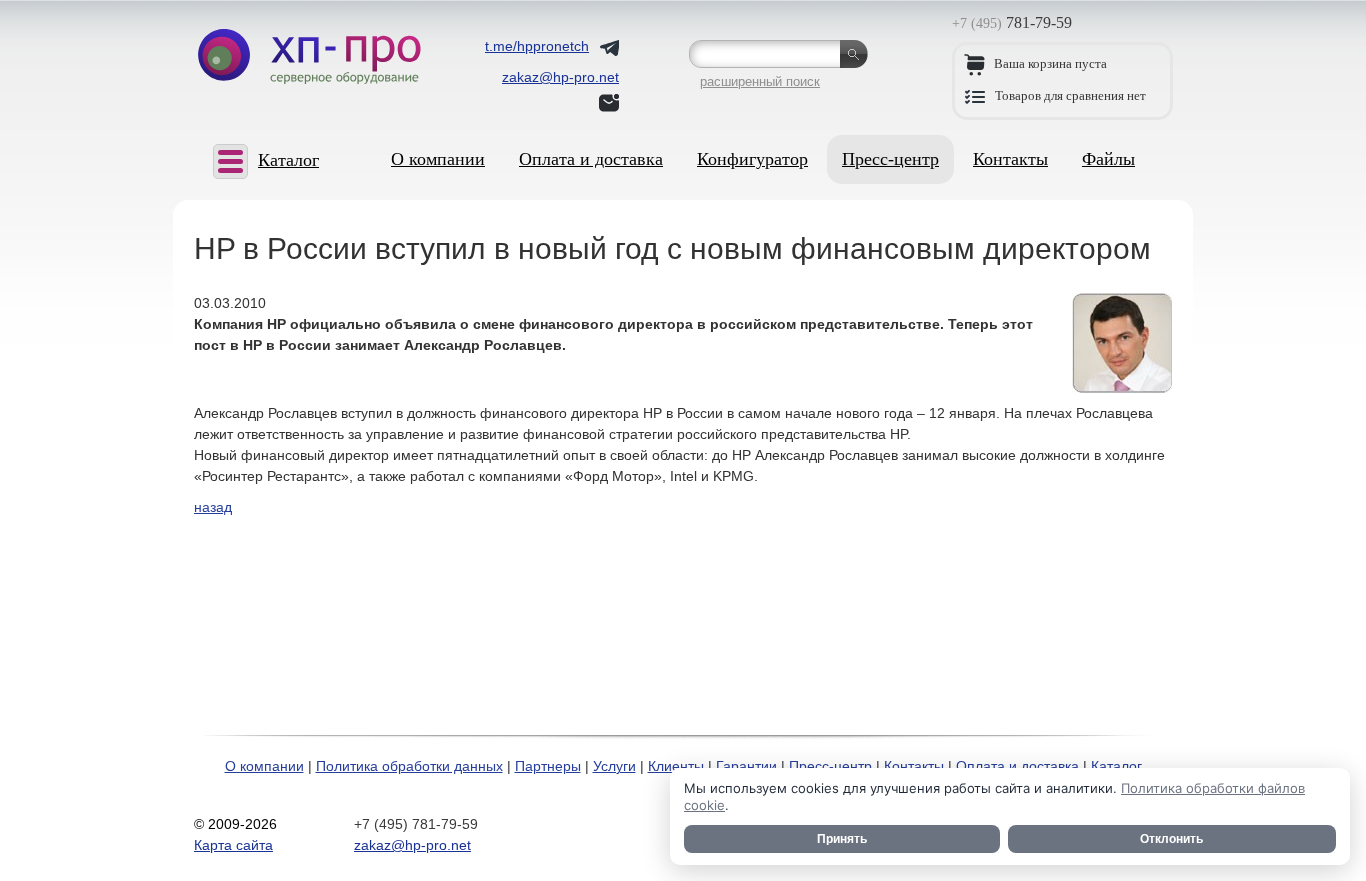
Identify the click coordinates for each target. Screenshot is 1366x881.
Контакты (1010, 159)
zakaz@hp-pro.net (412, 845)
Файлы (1108, 159)
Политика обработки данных (409, 766)
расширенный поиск (760, 81)
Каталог (1116, 766)
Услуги (614, 766)
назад (213, 507)
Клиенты (676, 766)
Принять (842, 839)
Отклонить (1171, 839)
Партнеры (548, 766)
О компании (438, 159)
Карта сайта (233, 845)
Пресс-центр (890, 159)
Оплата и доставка (591, 159)
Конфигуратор (752, 159)
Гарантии (746, 766)
